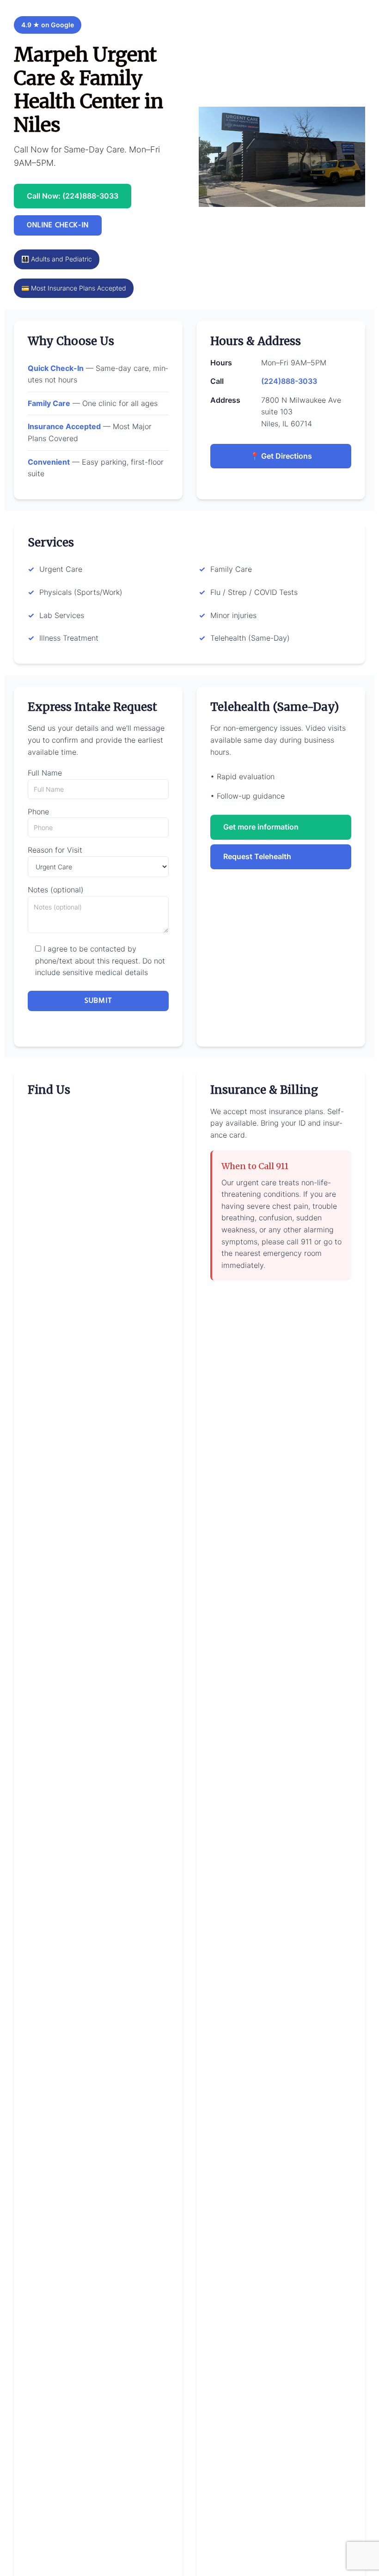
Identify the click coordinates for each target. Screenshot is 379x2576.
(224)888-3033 (289, 381)
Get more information (261, 827)
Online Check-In (58, 225)
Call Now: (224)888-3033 (73, 196)
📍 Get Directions (281, 456)
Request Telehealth (257, 856)
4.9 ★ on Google (48, 25)
